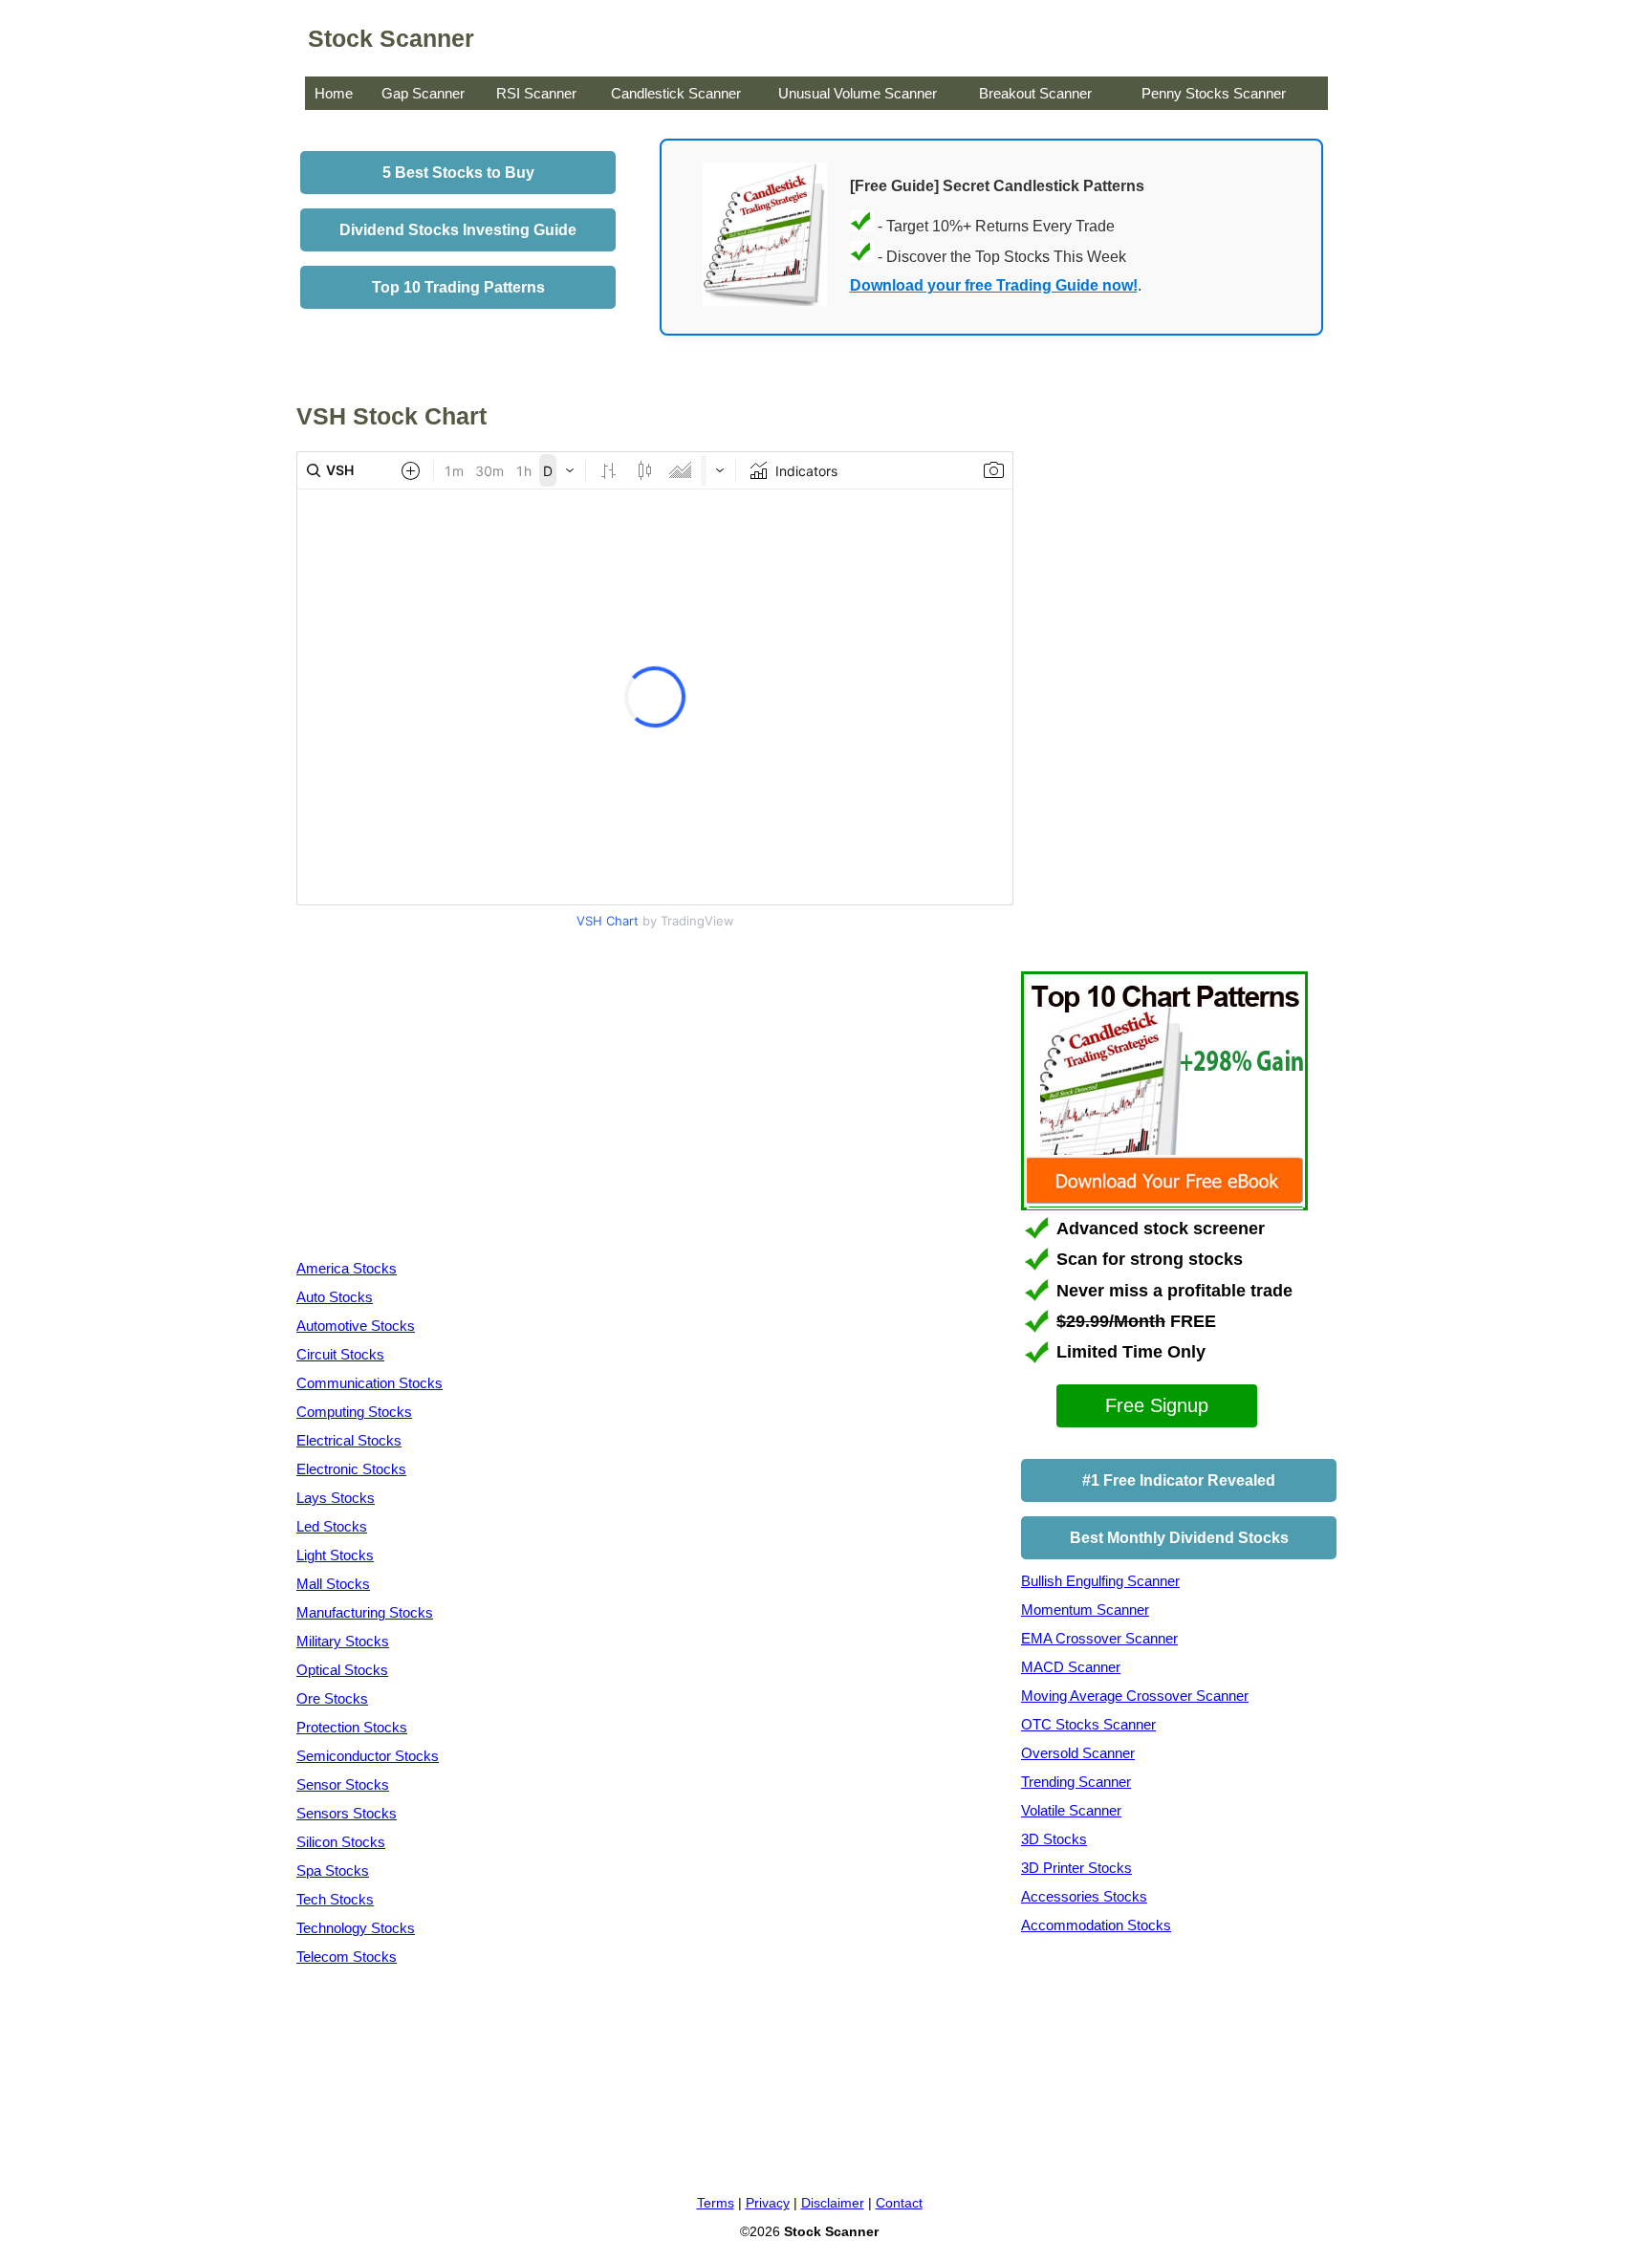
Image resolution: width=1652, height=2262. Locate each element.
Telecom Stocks (347, 1957)
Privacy (768, 2203)
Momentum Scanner (1085, 1609)
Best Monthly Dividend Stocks (1179, 1538)
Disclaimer (833, 2203)
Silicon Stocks (341, 1842)
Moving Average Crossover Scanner (1135, 1696)
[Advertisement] (457, 1098)
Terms (716, 2203)
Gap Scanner (423, 93)
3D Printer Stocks (1076, 1868)
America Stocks (347, 1268)
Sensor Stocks (343, 1784)
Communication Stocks (370, 1383)
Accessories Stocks (1084, 1896)
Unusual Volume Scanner (858, 93)
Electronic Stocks (351, 1469)
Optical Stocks (342, 1670)
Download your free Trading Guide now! (994, 285)
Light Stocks (335, 1555)
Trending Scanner (1076, 1782)
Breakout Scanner (1035, 93)
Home (334, 93)
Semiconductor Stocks (368, 1756)
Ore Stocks (332, 1698)
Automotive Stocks (356, 1326)
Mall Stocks (333, 1584)
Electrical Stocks (349, 1440)
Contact (899, 2203)
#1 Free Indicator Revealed (1179, 1480)
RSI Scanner (536, 93)
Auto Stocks (335, 1297)
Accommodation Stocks (1096, 1925)
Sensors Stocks (347, 1813)
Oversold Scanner (1078, 1753)
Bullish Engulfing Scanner (1100, 1581)
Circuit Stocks (340, 1354)
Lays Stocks (336, 1498)
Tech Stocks (335, 1899)
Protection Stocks (352, 1727)
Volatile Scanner (1071, 1810)
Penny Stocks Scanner (1214, 93)
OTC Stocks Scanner (1088, 1724)
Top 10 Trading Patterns (458, 287)
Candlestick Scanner (676, 93)
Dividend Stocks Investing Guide (458, 230)
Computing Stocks (354, 1412)
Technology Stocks (356, 1928)
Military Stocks (343, 1641)
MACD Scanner (1071, 1667)
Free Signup (1157, 1405)
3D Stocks (1054, 1839)
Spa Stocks (333, 1870)
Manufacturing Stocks (365, 1612)
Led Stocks (332, 1526)
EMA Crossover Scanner (1099, 1638)
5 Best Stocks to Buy (458, 173)
